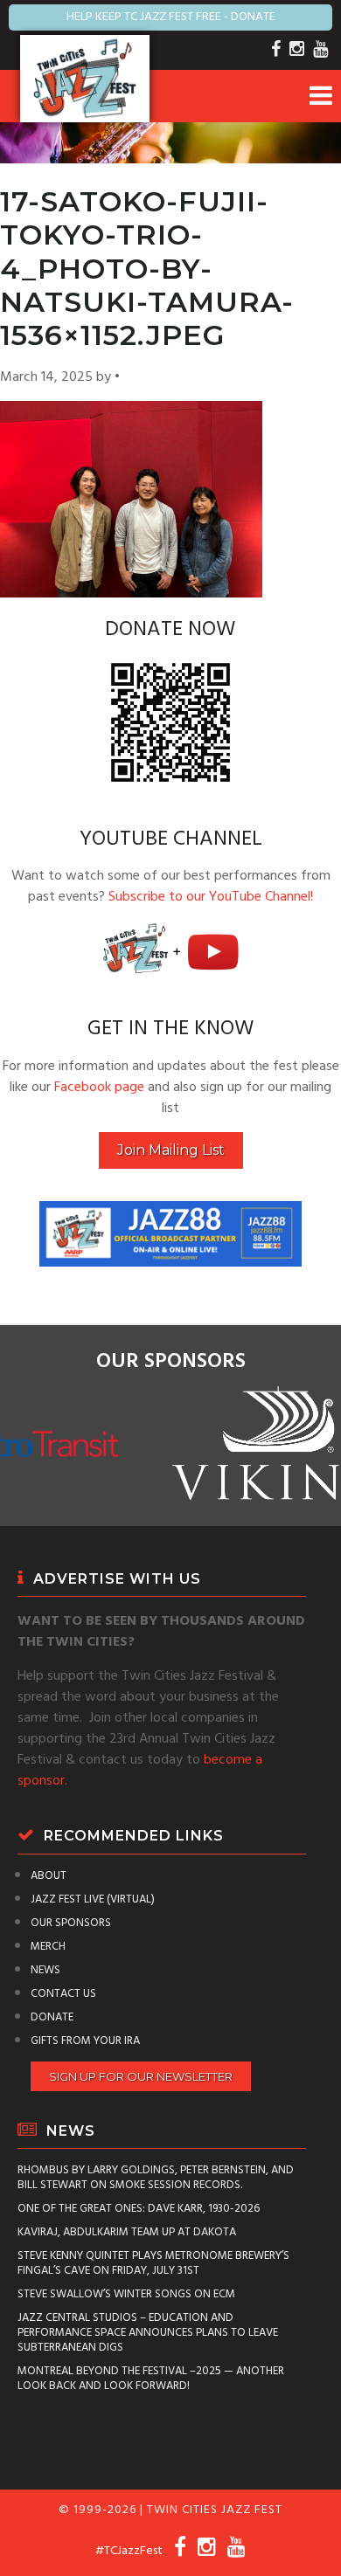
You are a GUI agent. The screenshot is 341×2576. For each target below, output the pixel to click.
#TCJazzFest (129, 2551)
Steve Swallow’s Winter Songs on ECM (126, 2294)
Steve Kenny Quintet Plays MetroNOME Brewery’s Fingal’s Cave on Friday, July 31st (153, 2263)
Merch (48, 1947)
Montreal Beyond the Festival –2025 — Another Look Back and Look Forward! (151, 2379)
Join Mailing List (171, 1150)
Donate (52, 2017)
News (45, 1970)
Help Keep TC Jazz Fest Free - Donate (171, 17)
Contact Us (63, 1994)
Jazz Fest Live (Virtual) (93, 1899)
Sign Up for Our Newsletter (141, 2076)
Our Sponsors (71, 1923)
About (49, 1876)
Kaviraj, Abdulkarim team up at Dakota (127, 2232)
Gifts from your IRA (85, 2041)
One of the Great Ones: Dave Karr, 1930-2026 (139, 2209)
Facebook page (99, 1088)
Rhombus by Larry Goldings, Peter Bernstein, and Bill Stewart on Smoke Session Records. (156, 2178)
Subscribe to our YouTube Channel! (211, 897)
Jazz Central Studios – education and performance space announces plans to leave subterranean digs (148, 2333)
